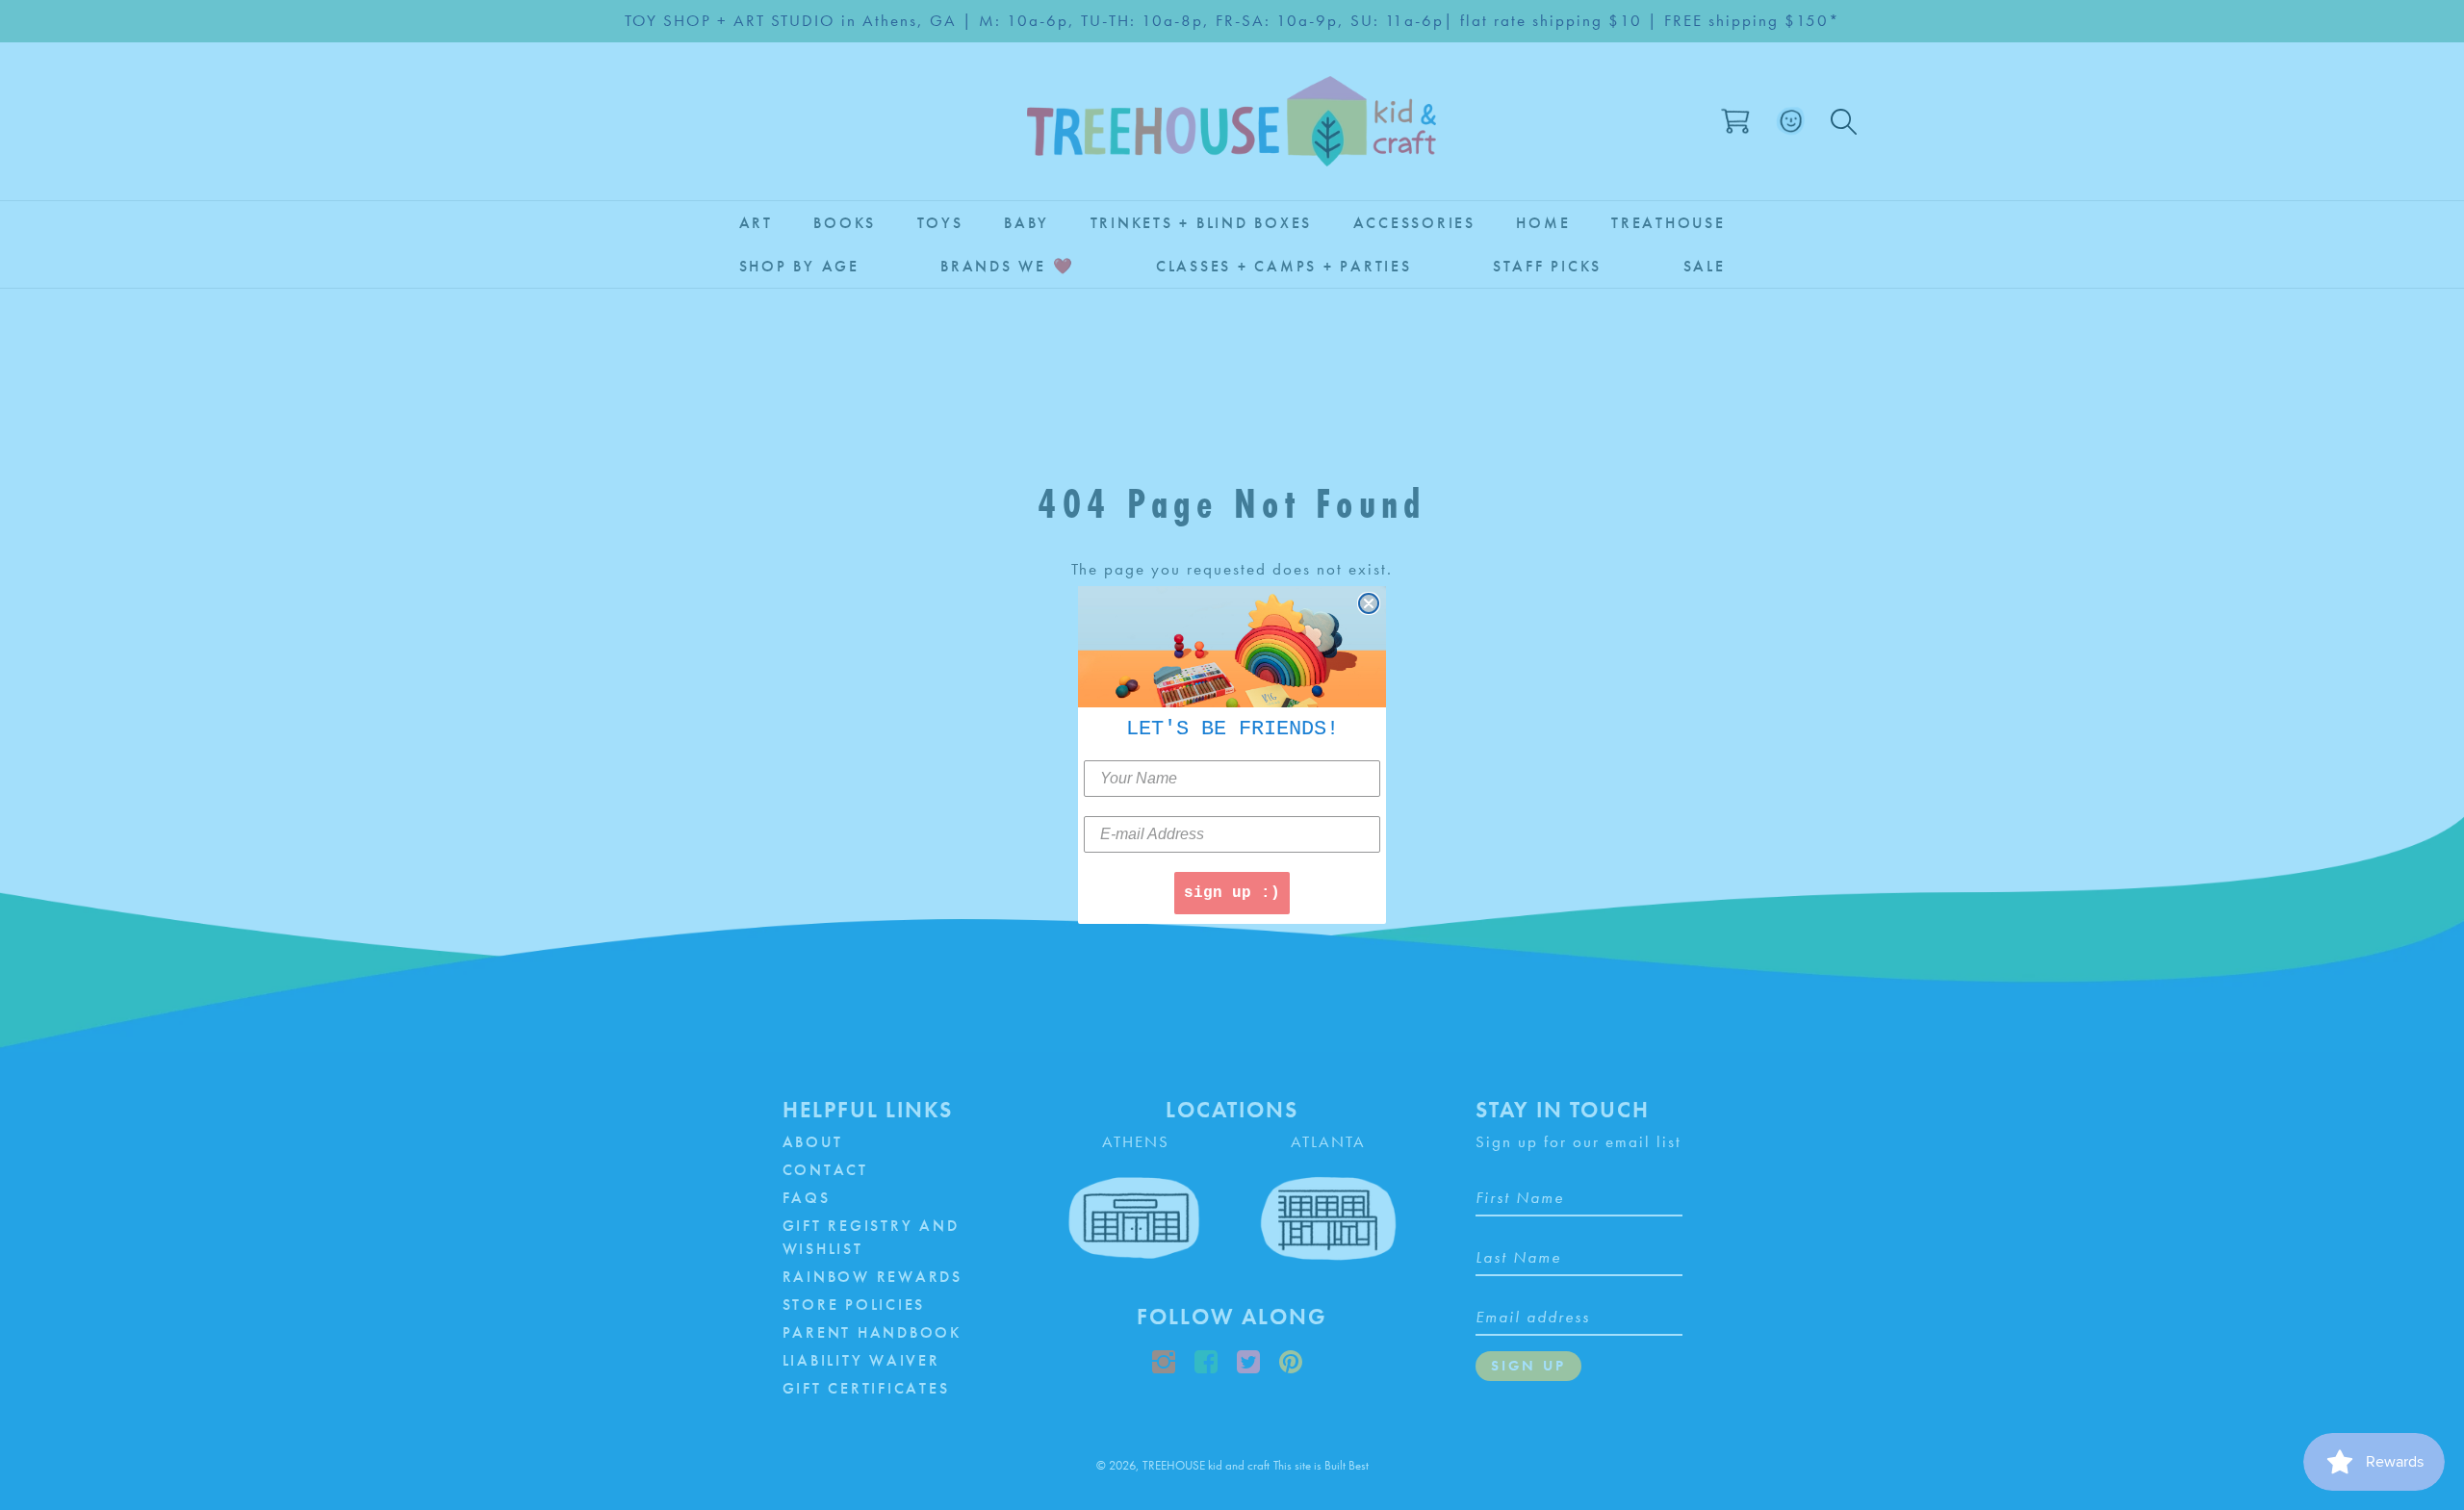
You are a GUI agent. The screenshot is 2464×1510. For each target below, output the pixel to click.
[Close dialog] (1369, 603)
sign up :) (1232, 893)
